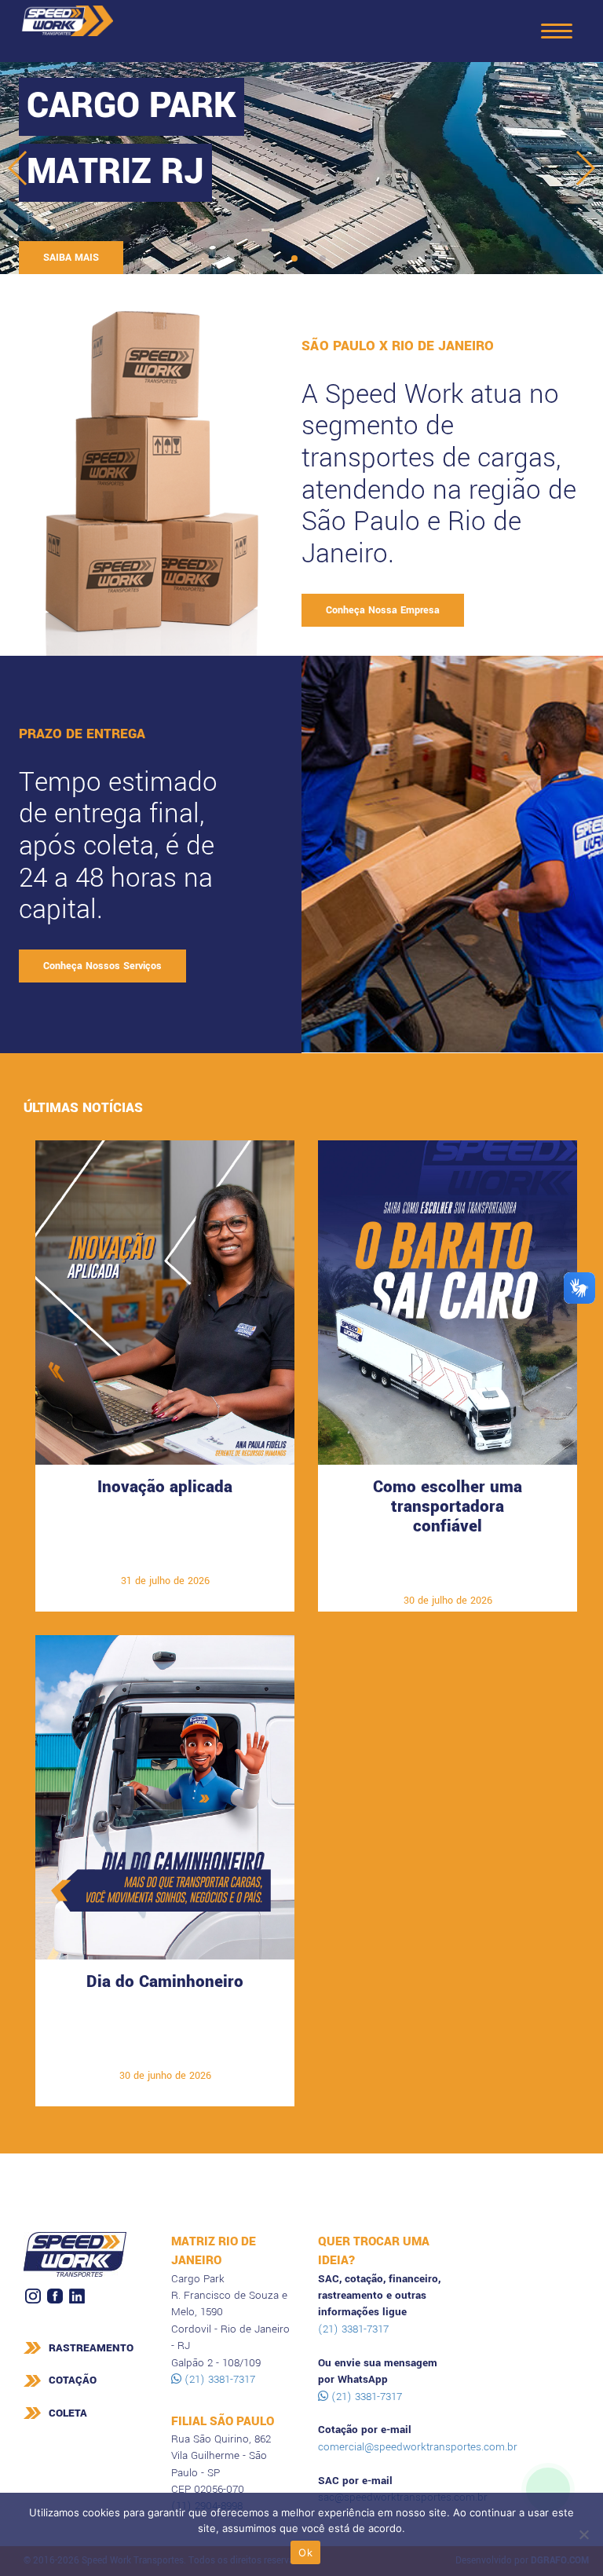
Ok (305, 2552)
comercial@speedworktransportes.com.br (418, 2447)
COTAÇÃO (73, 2380)
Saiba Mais (165, 1557)
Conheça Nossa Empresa (383, 610)
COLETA (68, 2413)
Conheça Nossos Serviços (102, 966)
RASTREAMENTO (91, 2348)
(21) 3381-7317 (218, 2379)
